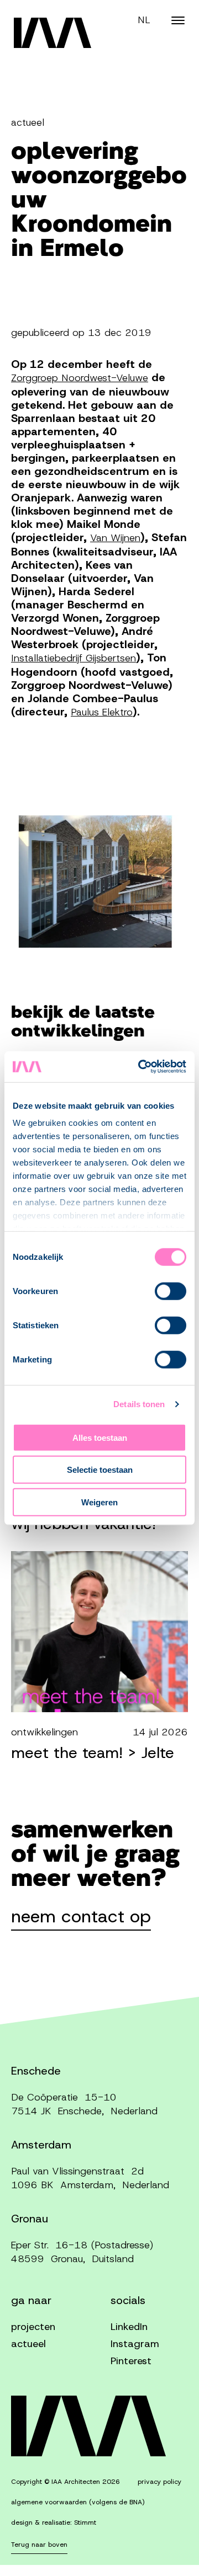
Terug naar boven (39, 2545)
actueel (28, 2344)
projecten (33, 2327)
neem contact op (81, 1918)
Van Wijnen (115, 538)
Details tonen (139, 1404)
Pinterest (131, 2361)
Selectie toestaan (100, 1470)
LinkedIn (129, 2327)
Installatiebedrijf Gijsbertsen (74, 658)
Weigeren (99, 1502)
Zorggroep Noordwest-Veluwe (80, 378)
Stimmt (85, 2522)
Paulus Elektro (102, 712)
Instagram (135, 2344)
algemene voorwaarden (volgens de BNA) (78, 2502)
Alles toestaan (100, 1437)
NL (144, 20)
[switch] (171, 1291)
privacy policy (159, 2482)
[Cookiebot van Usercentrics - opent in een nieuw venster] (140, 1067)
